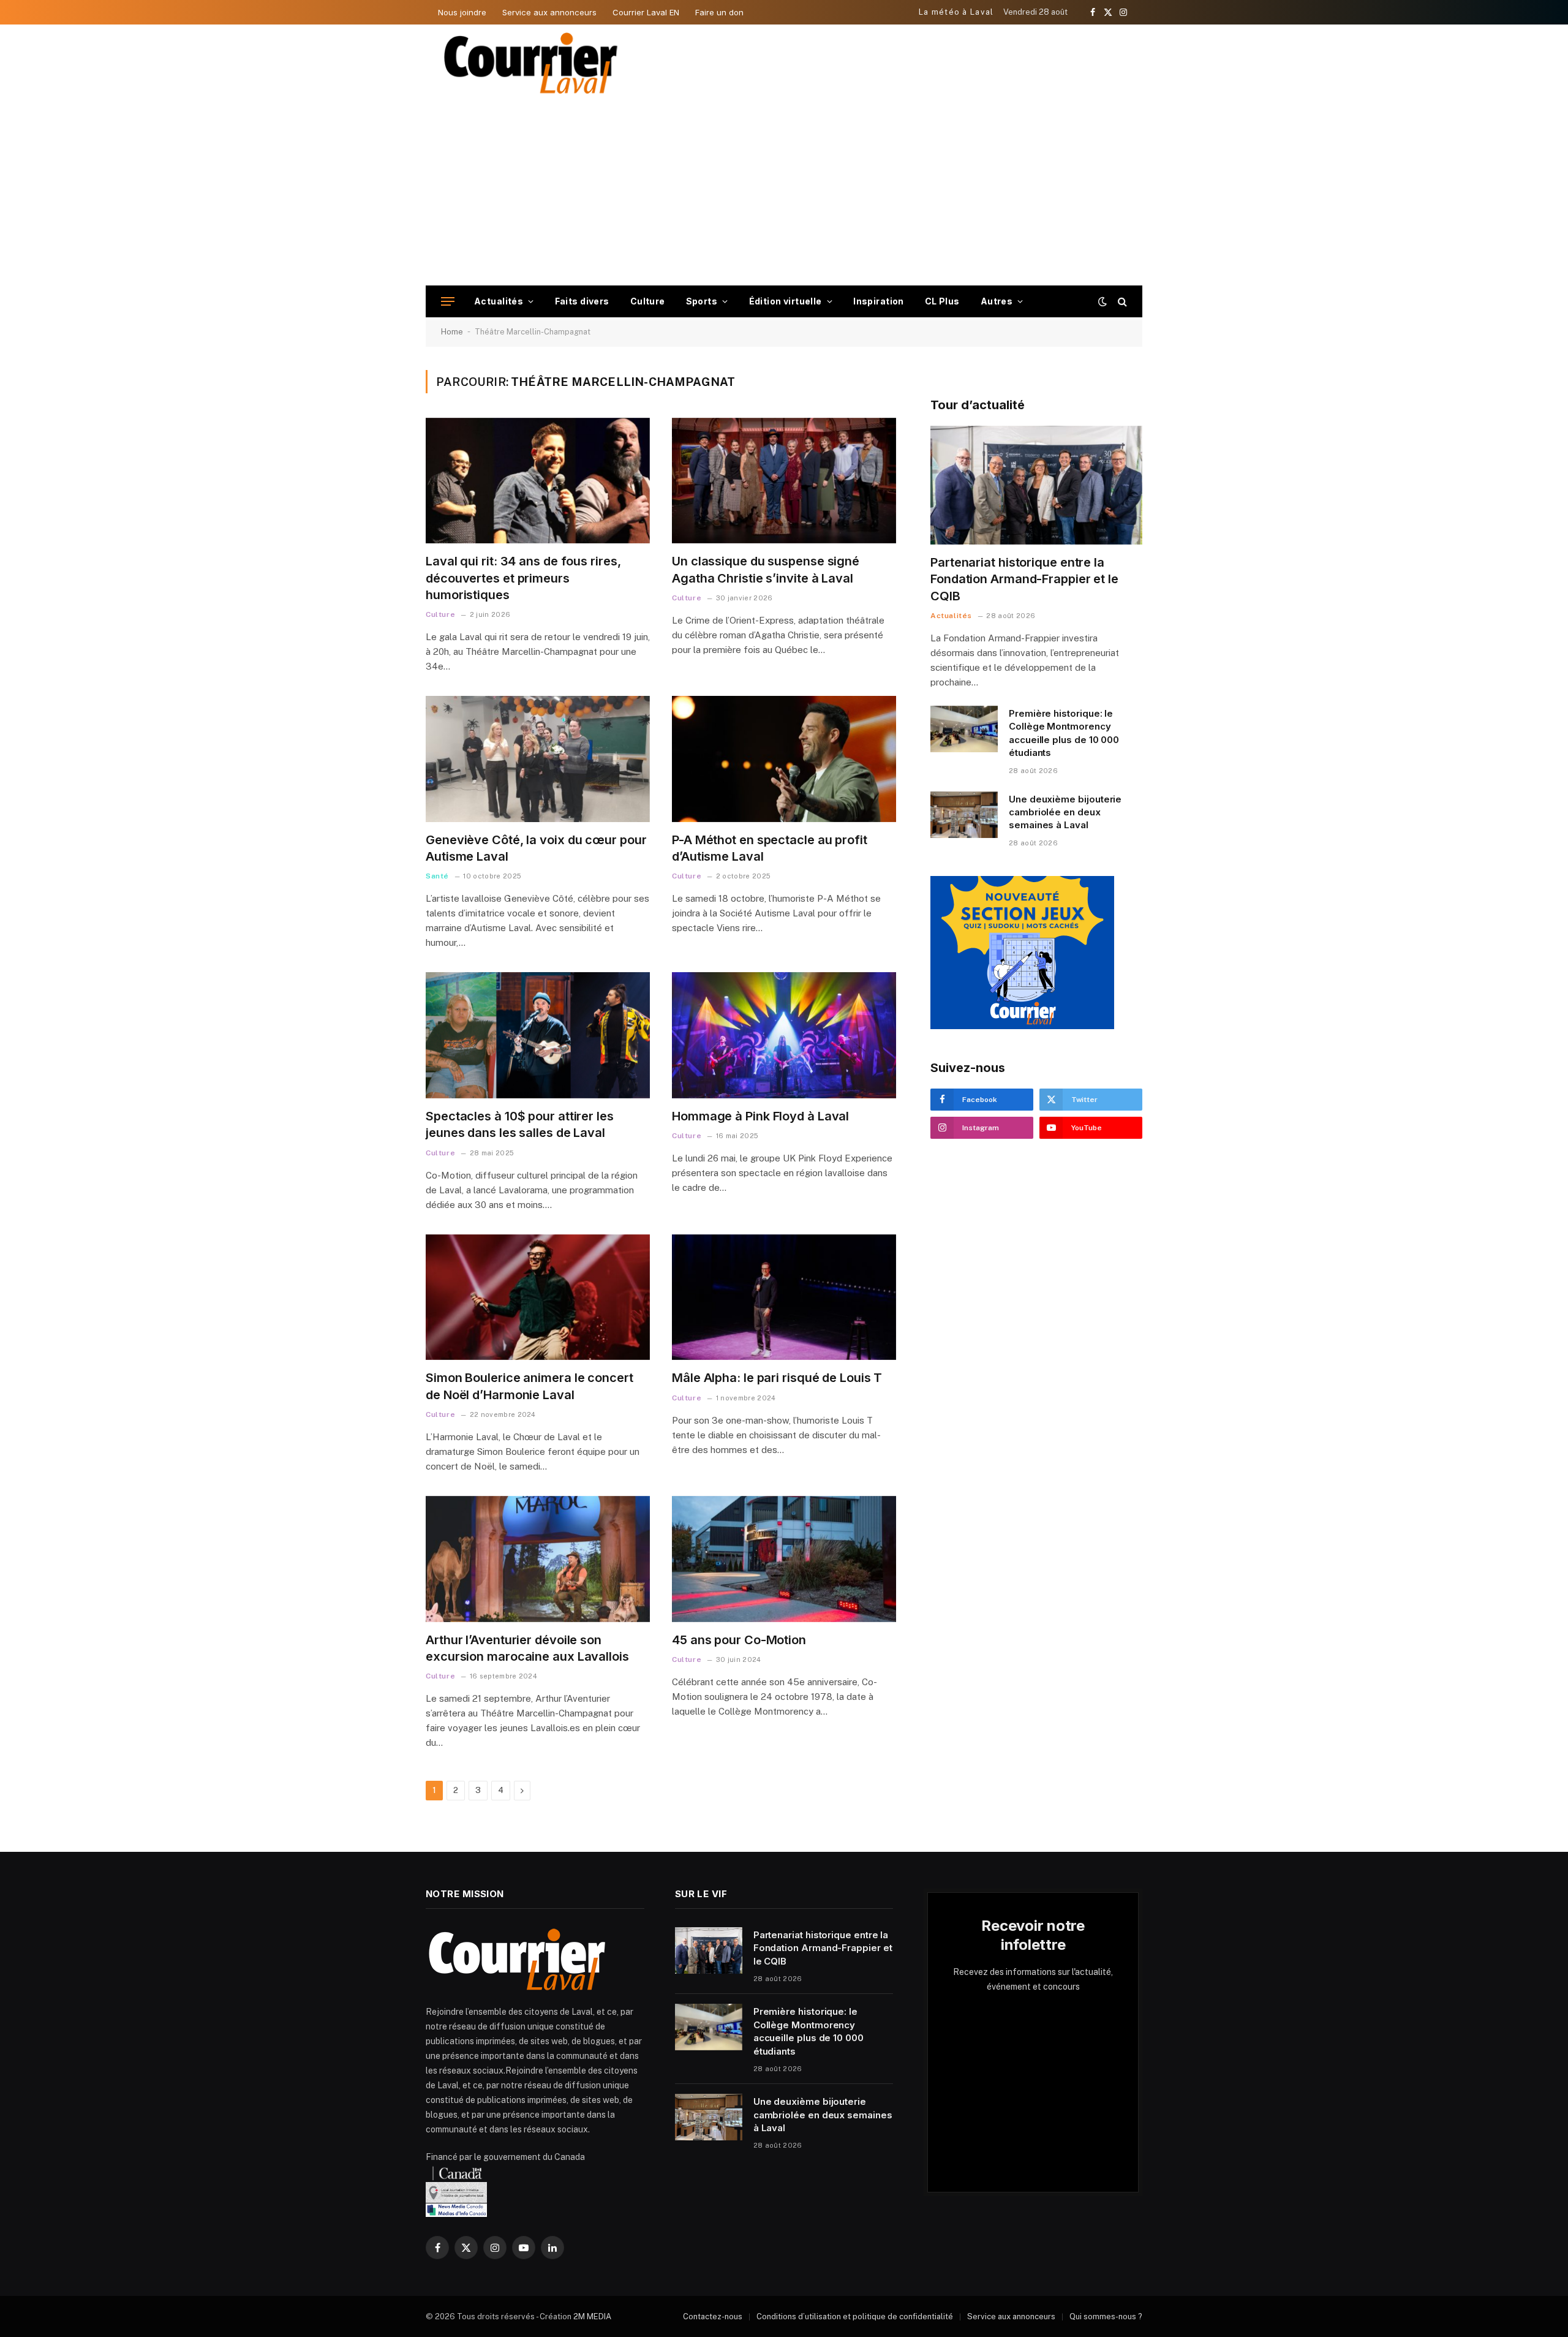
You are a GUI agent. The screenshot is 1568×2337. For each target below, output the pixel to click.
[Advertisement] (784, 194)
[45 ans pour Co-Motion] (784, 1559)
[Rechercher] (1121, 302)
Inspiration (879, 301)
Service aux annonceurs (549, 12)
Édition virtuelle (786, 301)
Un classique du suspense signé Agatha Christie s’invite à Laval (766, 569)
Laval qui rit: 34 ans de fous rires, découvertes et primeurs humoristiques (523, 578)
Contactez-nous (713, 2316)
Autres (997, 301)
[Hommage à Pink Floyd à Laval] (784, 1035)
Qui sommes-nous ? (1106, 2316)
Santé (437, 876)
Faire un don (719, 12)
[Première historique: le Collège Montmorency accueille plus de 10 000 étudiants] (964, 729)
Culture (648, 301)
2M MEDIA (592, 2316)
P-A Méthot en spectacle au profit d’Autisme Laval (770, 848)
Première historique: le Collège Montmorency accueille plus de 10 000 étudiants (1064, 733)
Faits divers (582, 301)
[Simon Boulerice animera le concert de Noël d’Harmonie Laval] (538, 1297)
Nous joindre (462, 12)
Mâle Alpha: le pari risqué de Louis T (777, 1378)
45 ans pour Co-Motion (739, 1640)
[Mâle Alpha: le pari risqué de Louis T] (784, 1297)
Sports (702, 301)
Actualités (499, 301)
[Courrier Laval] (531, 63)
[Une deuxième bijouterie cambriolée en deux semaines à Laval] (964, 815)
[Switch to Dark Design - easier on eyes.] (1102, 301)
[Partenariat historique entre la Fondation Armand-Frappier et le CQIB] (1036, 485)
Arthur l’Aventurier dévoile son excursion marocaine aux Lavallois (530, 1648)
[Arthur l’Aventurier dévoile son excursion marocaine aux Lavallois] (538, 1559)
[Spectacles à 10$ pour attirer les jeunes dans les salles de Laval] (538, 1035)
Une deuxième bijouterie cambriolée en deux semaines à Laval (1065, 812)
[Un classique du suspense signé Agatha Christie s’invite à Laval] (784, 481)
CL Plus (942, 301)
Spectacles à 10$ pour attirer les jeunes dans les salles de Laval (520, 1124)
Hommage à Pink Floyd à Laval (760, 1116)
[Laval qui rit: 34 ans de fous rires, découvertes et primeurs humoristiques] (538, 481)
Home (452, 332)
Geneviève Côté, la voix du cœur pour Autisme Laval (536, 848)
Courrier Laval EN (646, 12)
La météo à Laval (956, 12)
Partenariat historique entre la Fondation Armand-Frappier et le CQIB (1024, 579)
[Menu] (448, 302)
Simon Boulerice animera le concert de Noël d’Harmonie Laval (530, 1386)
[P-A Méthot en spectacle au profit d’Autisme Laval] (784, 759)
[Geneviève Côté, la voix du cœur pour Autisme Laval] (538, 759)
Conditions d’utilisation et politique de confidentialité (855, 2316)
